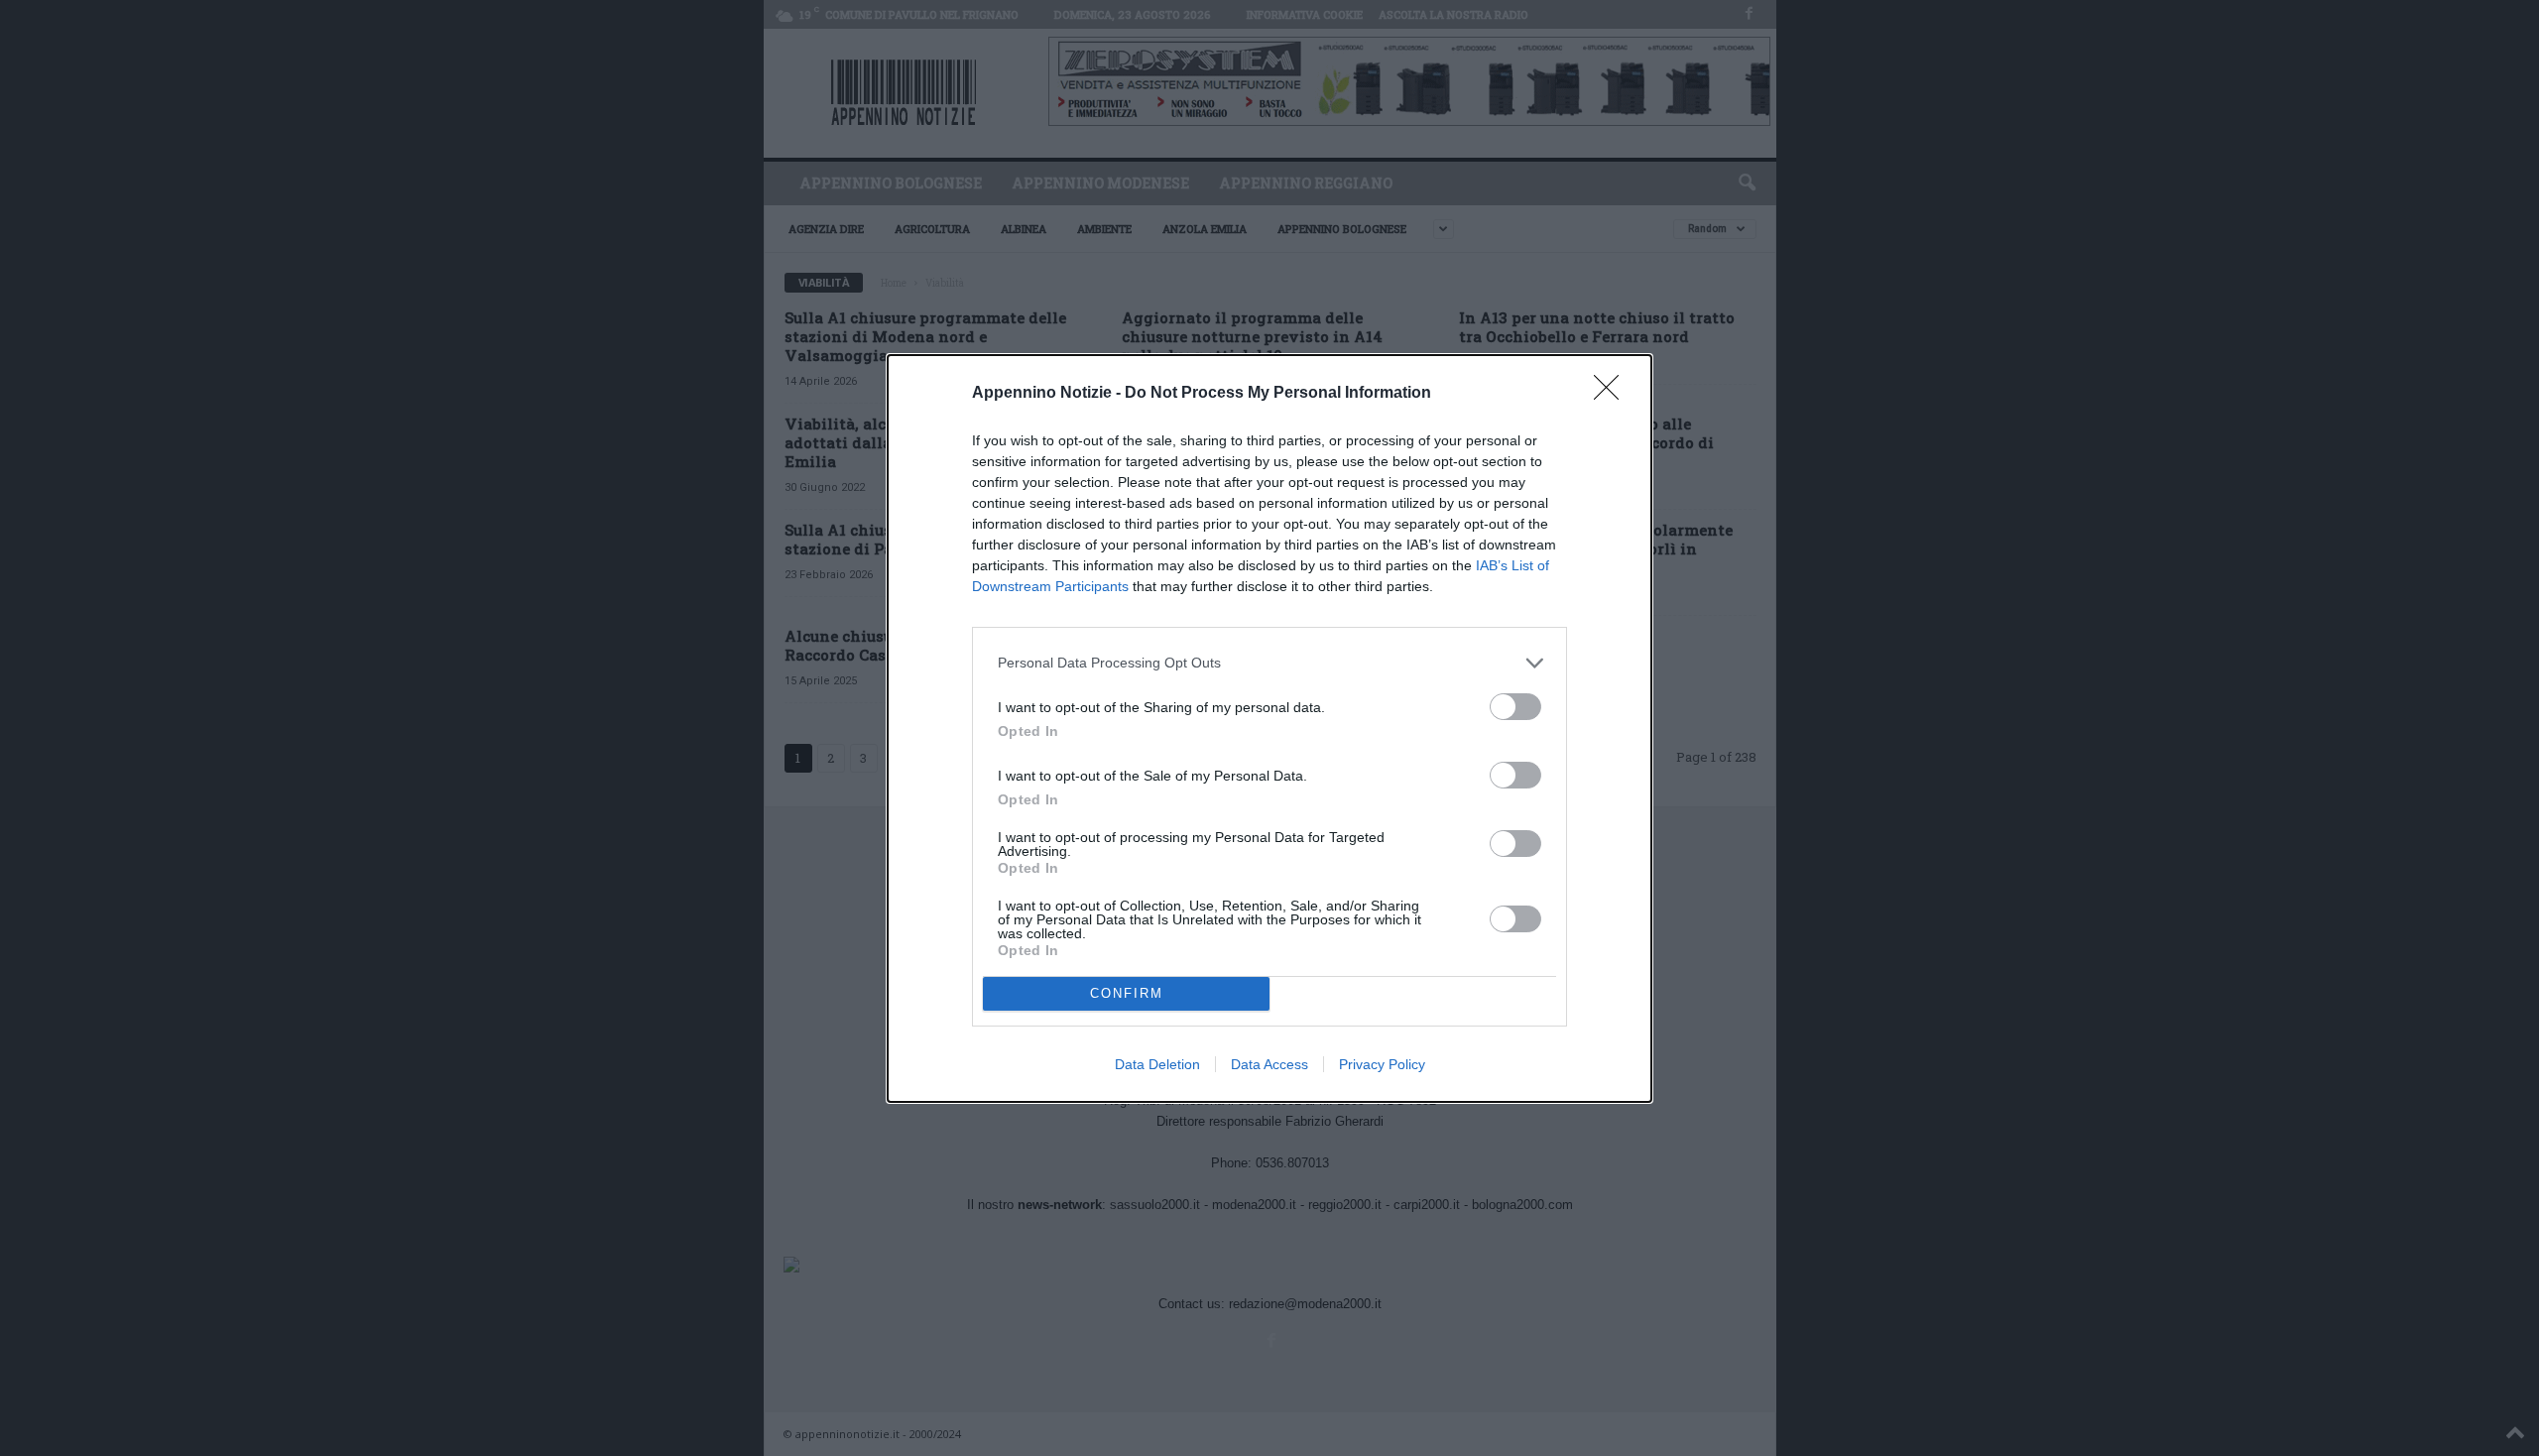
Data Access (1269, 1064)
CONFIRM (1127, 993)
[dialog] (1269, 728)
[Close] (1613, 394)
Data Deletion (1157, 1064)
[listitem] (1269, 663)
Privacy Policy (1382, 1064)
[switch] (1515, 707)
